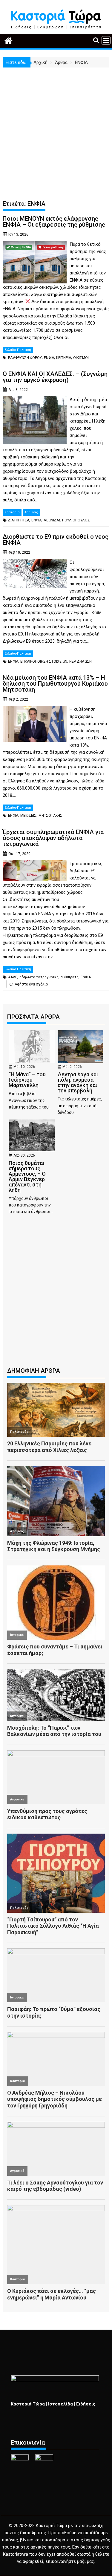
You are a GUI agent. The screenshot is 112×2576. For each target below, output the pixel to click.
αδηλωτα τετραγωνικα (39, 977)
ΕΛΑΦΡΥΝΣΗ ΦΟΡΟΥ (25, 358)
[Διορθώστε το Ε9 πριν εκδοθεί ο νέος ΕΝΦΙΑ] (35, 562)
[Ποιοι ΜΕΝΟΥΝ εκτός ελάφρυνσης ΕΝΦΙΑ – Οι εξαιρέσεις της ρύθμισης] (35, 244)
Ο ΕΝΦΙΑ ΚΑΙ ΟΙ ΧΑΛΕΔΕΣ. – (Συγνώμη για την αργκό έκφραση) (55, 377)
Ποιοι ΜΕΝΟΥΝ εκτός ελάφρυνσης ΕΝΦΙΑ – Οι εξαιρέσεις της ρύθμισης (54, 222)
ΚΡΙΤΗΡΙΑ (64, 358)
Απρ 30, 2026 (24, 1155)
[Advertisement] (56, 126)
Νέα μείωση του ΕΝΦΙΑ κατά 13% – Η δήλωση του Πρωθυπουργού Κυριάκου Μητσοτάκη (55, 684)
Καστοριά (12, 512)
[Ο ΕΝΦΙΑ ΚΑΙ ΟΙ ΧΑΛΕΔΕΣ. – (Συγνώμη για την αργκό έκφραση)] (35, 400)
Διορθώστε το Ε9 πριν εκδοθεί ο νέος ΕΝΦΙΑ (56, 540)
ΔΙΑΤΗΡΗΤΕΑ (19, 520)
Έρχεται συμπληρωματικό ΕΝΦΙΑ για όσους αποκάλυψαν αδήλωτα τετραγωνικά (53, 838)
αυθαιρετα (70, 977)
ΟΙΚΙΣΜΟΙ (81, 358)
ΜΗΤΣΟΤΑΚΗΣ (50, 816)
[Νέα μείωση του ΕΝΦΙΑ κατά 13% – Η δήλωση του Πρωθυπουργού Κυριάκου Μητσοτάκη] (35, 709)
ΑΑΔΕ (13, 977)
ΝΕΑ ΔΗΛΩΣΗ (80, 661)
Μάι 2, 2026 (72, 1067)
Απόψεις (31, 512)
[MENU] (106, 40)
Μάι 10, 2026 (24, 1067)
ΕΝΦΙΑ (49, 358)
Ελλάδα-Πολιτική (18, 350)
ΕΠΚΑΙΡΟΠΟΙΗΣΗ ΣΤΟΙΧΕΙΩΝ (44, 661)
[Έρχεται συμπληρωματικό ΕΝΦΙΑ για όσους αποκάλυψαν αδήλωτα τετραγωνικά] (35, 864)
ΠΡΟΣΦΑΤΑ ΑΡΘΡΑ (33, 1017)
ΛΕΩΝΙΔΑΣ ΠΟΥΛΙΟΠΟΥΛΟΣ (67, 520)
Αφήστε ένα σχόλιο (31, 984)
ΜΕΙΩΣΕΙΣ (28, 816)
